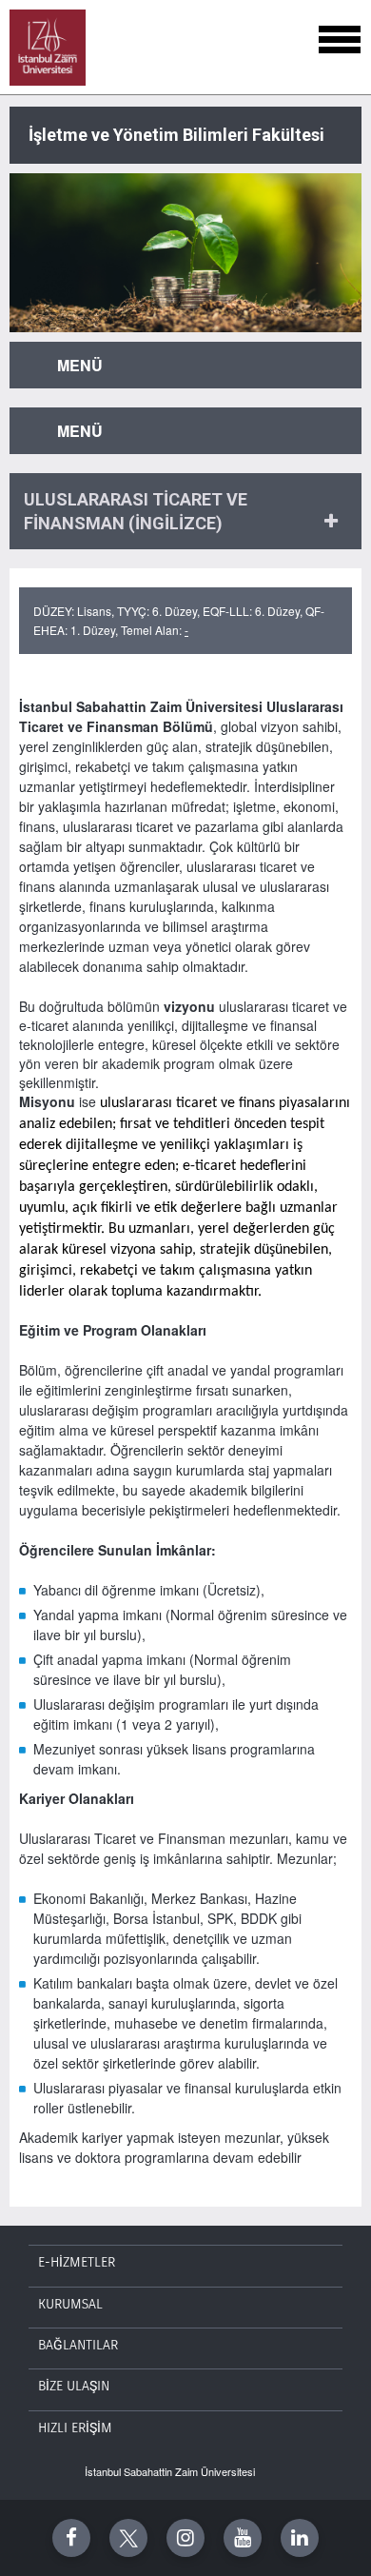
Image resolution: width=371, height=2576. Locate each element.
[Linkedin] (300, 2538)
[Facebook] (71, 2538)
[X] (128, 2538)
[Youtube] (243, 2538)
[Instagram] (185, 2538)
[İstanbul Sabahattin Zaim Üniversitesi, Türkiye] (48, 48)
